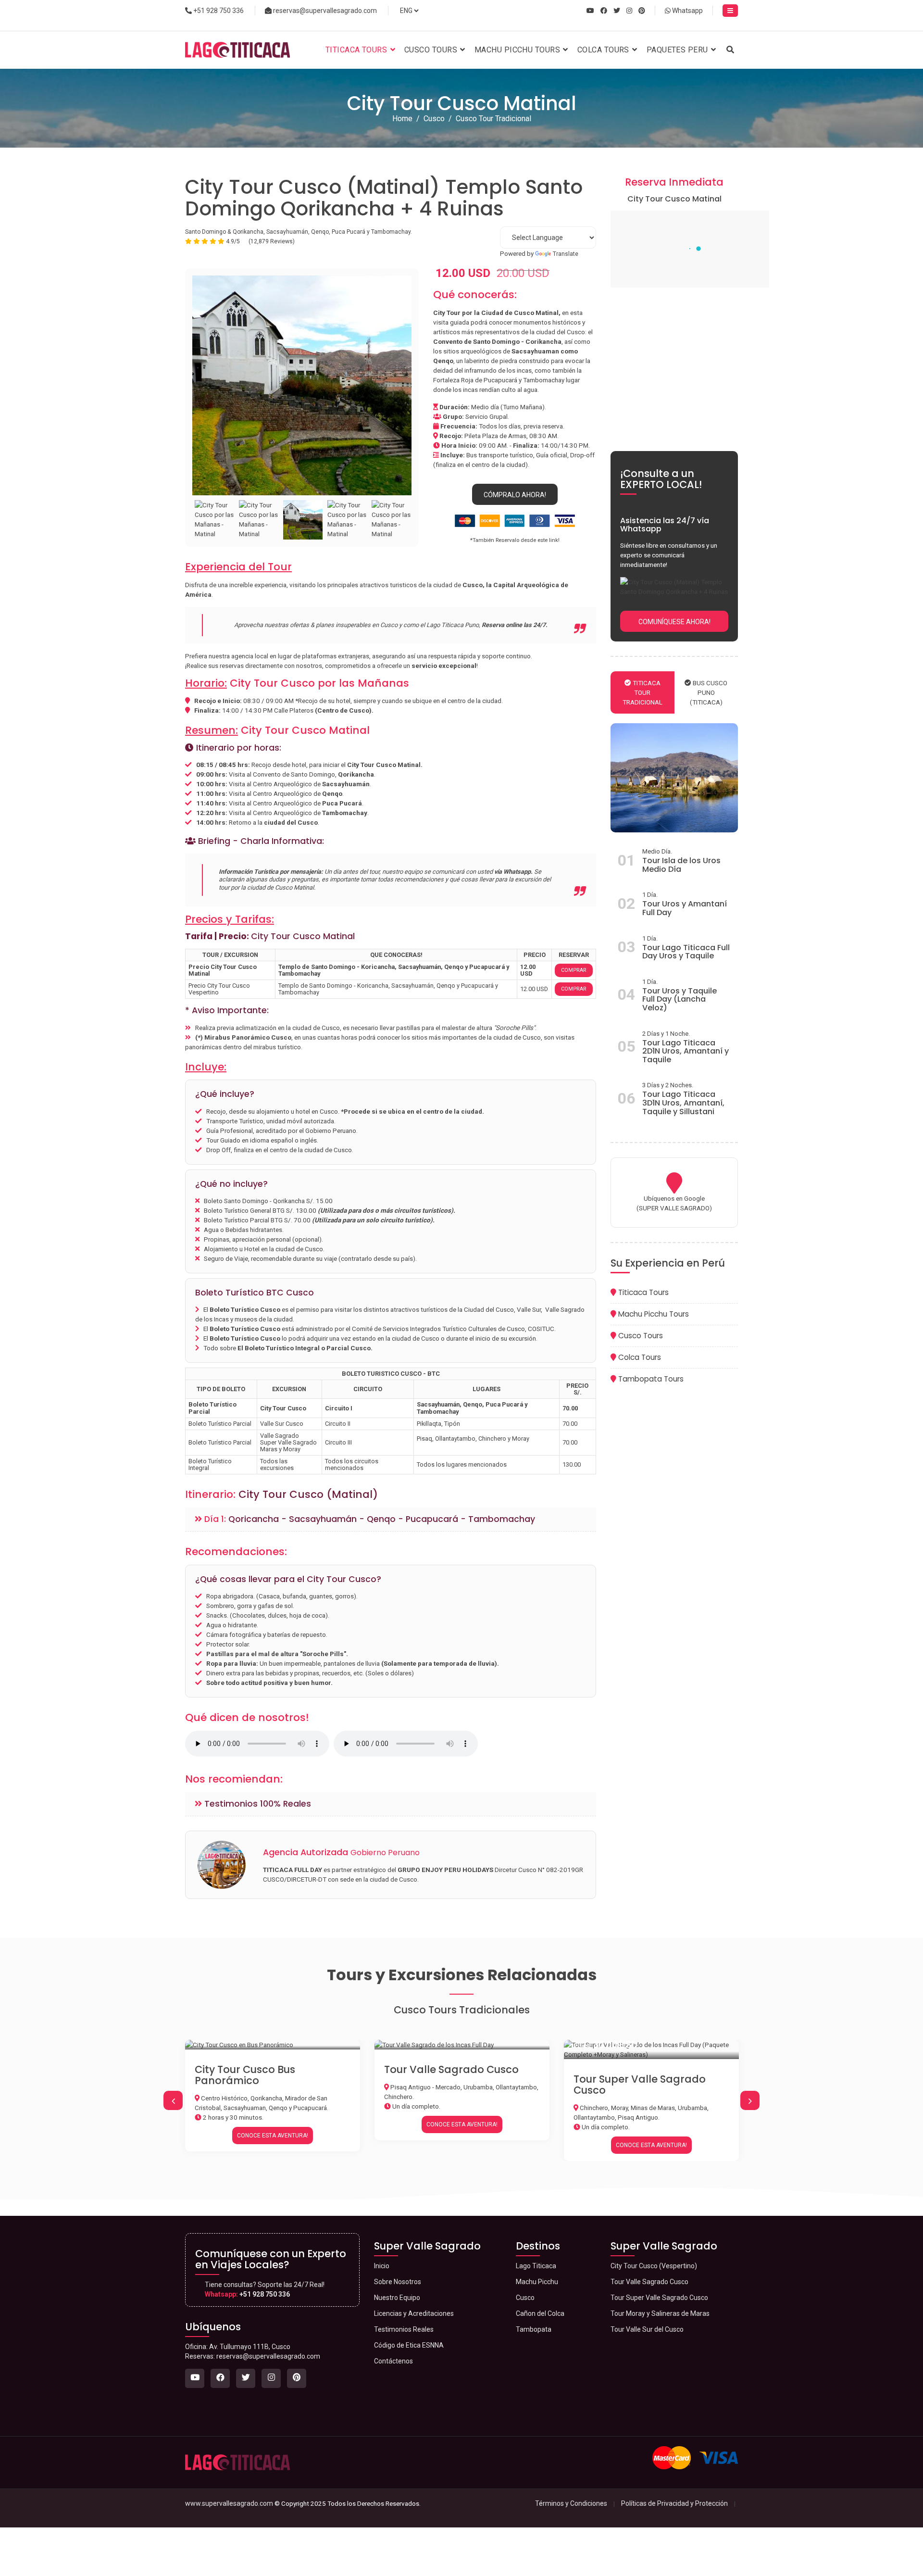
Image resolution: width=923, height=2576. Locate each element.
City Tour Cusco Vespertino (219, 989)
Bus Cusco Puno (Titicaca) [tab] (709, 692)
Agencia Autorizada (341, 1852)
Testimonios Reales (404, 2329)
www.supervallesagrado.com (229, 2503)
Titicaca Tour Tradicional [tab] (642, 692)
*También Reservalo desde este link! (515, 540)
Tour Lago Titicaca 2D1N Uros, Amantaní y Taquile (686, 1051)
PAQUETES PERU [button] (678, 50)
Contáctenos (393, 2361)
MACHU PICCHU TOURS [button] (518, 50)
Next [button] (750, 2100)
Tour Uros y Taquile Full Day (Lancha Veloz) (680, 999)
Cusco (434, 119)
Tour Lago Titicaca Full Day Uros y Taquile (686, 952)
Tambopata (534, 2329)
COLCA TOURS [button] (604, 50)
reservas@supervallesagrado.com (324, 11)
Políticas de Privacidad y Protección (674, 2503)
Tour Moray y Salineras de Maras (660, 2313)
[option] (302, 385)
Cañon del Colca (540, 2313)
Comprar (574, 970)
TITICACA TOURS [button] (357, 50)
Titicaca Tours (642, 1292)
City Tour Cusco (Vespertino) (649, 2079)
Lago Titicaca (536, 2266)
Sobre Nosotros (398, 2282)
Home (402, 119)
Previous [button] (173, 2100)
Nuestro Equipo (397, 2298)
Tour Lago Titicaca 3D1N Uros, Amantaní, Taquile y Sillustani (683, 1103)
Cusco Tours (640, 1336)
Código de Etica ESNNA (409, 2345)
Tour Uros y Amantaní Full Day (685, 908)
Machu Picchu (537, 2282)
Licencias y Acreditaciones (414, 2313)
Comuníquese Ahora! (674, 622)
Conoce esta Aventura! (273, 2124)
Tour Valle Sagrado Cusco (262, 2069)
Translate (566, 254)
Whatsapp (687, 11)
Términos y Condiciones (571, 2503)
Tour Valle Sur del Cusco (647, 2329)
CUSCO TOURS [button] (432, 50)
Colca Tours (639, 1357)
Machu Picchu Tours (653, 1314)
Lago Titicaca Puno (453, 625)
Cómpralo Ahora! (515, 495)
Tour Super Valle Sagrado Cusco (450, 2085)
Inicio (382, 2266)
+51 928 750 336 (218, 11)
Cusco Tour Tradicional (493, 119)
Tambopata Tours (650, 1379)
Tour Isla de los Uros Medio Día (681, 865)
